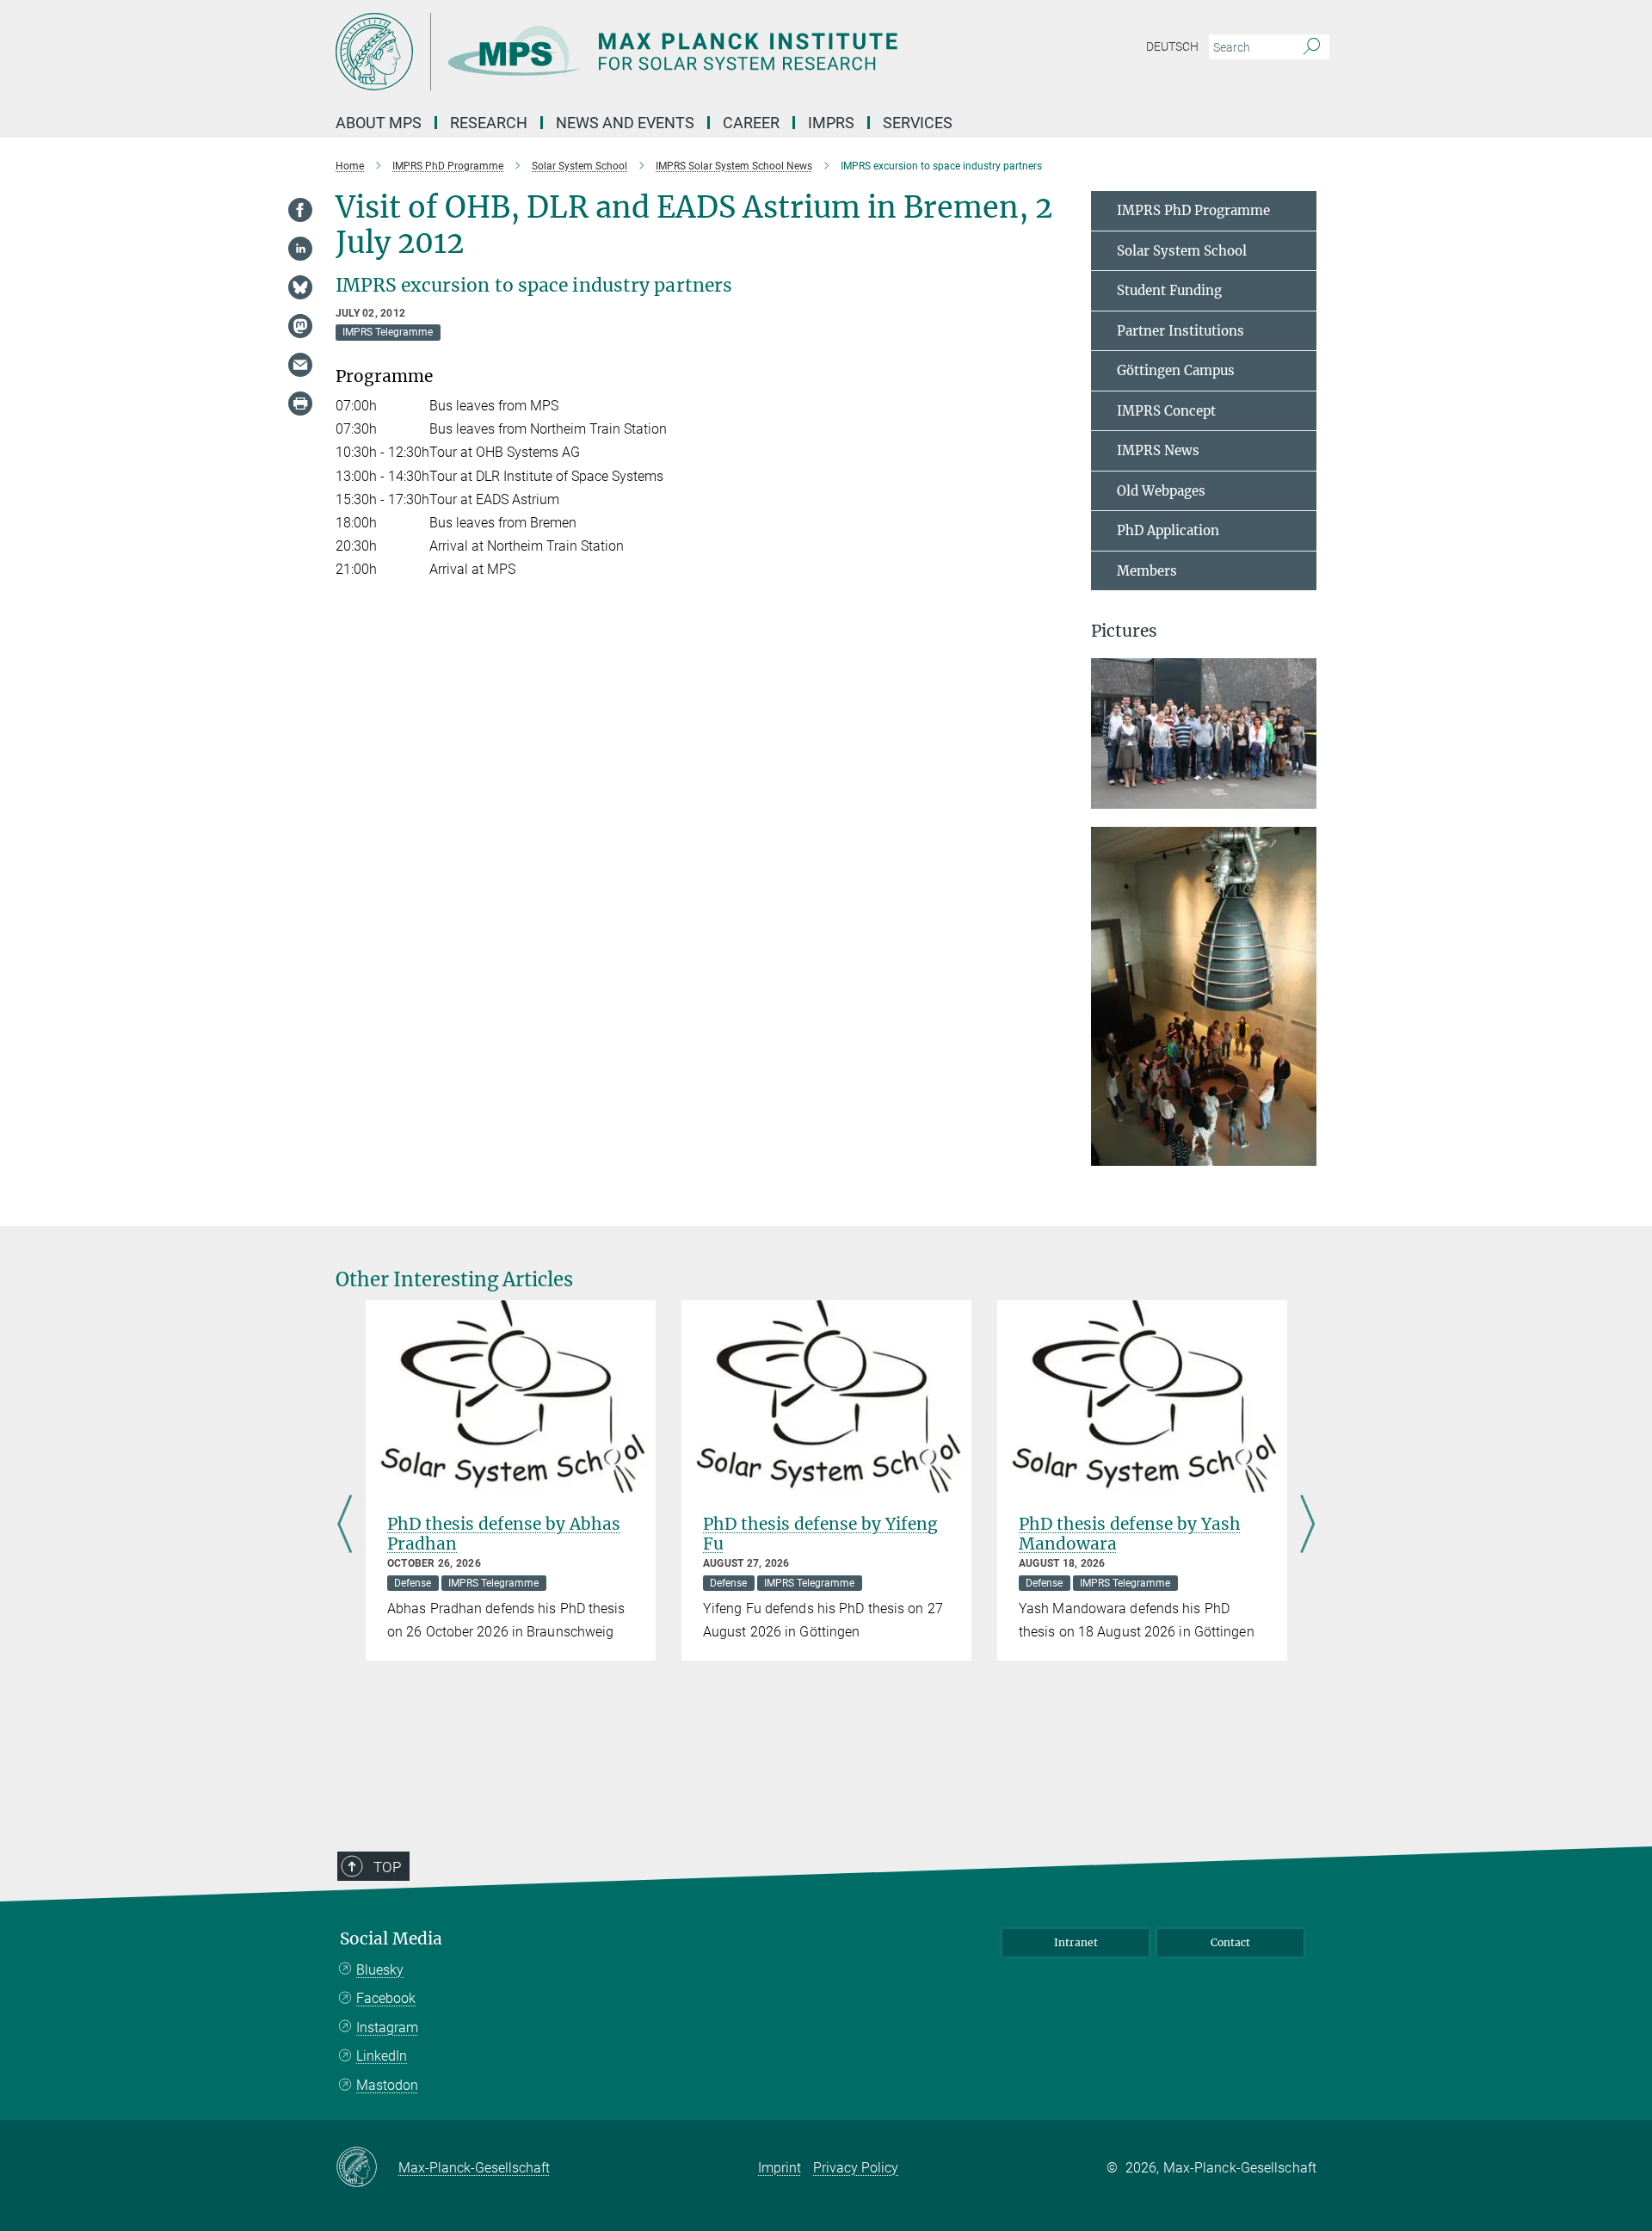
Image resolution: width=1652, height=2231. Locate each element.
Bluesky (380, 1970)
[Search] (1312, 47)
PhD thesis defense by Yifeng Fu (820, 1534)
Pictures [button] (1124, 631)
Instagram (387, 2028)
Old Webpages (1161, 491)
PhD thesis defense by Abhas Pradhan (504, 1534)
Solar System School (1182, 251)
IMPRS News (1158, 450)
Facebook (386, 1998)
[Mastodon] (300, 326)
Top (387, 1867)
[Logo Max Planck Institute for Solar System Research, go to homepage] (658, 52)
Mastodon (387, 2085)
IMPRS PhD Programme (1193, 210)
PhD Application (1168, 530)
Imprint (780, 2168)
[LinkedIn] (300, 249)
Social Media (391, 1939)
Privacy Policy (856, 2168)
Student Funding (1169, 290)
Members (1147, 571)
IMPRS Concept (1166, 411)
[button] (1301, 796)
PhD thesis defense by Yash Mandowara (1130, 1534)
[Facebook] (300, 210)
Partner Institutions (1180, 331)
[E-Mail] (300, 365)
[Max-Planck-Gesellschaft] (367, 2168)
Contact (1230, 1942)
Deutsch (1172, 46)
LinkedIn (382, 2056)
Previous (345, 1525)
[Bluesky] (300, 287)
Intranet (1076, 1942)
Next (1307, 1525)
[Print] (300, 404)
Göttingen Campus (1176, 370)
